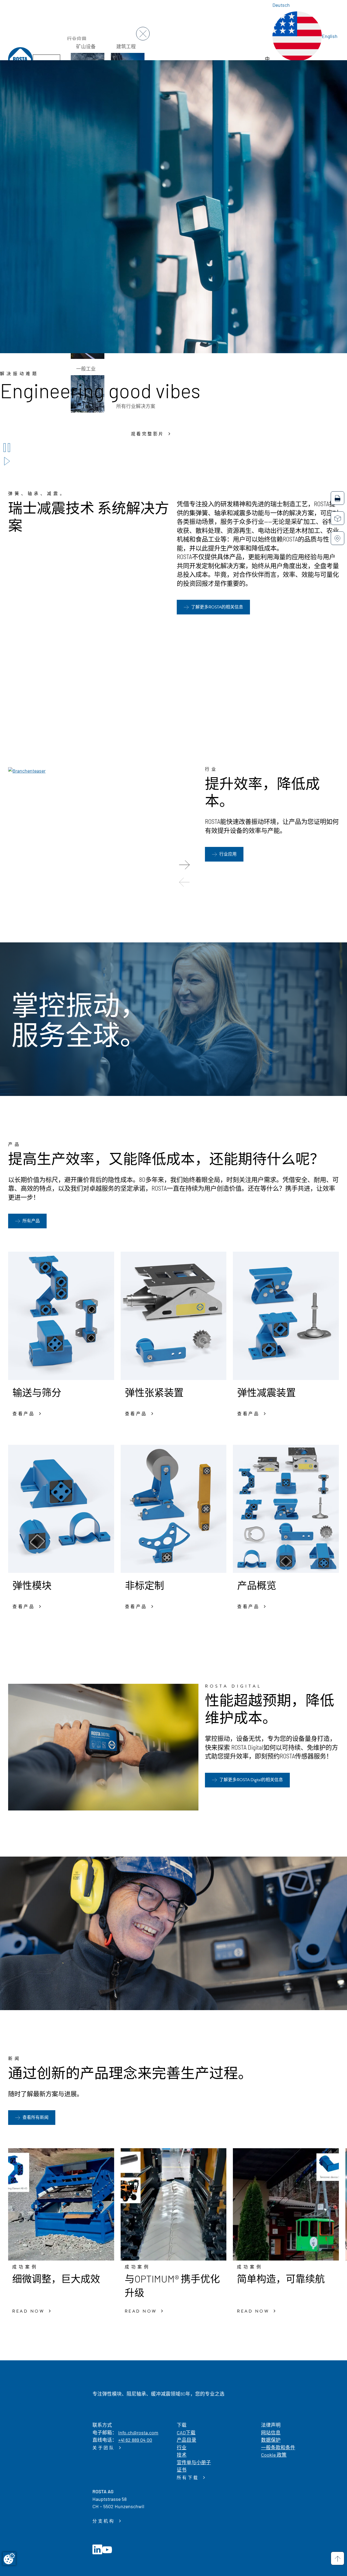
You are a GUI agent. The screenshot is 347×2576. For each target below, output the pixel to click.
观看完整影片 (149, 434)
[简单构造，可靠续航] (286, 2204)
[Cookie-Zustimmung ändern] (9, 2559)
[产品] (338, 518)
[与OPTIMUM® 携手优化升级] (174, 2204)
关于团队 (105, 2448)
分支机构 (105, 2521)
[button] (184, 865)
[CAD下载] (338, 498)
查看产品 (25, 1414)
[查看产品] (61, 1316)
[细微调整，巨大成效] (61, 2204)
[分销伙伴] (338, 538)
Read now (29, 2311)
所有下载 (189, 2478)
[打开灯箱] (27, 770)
